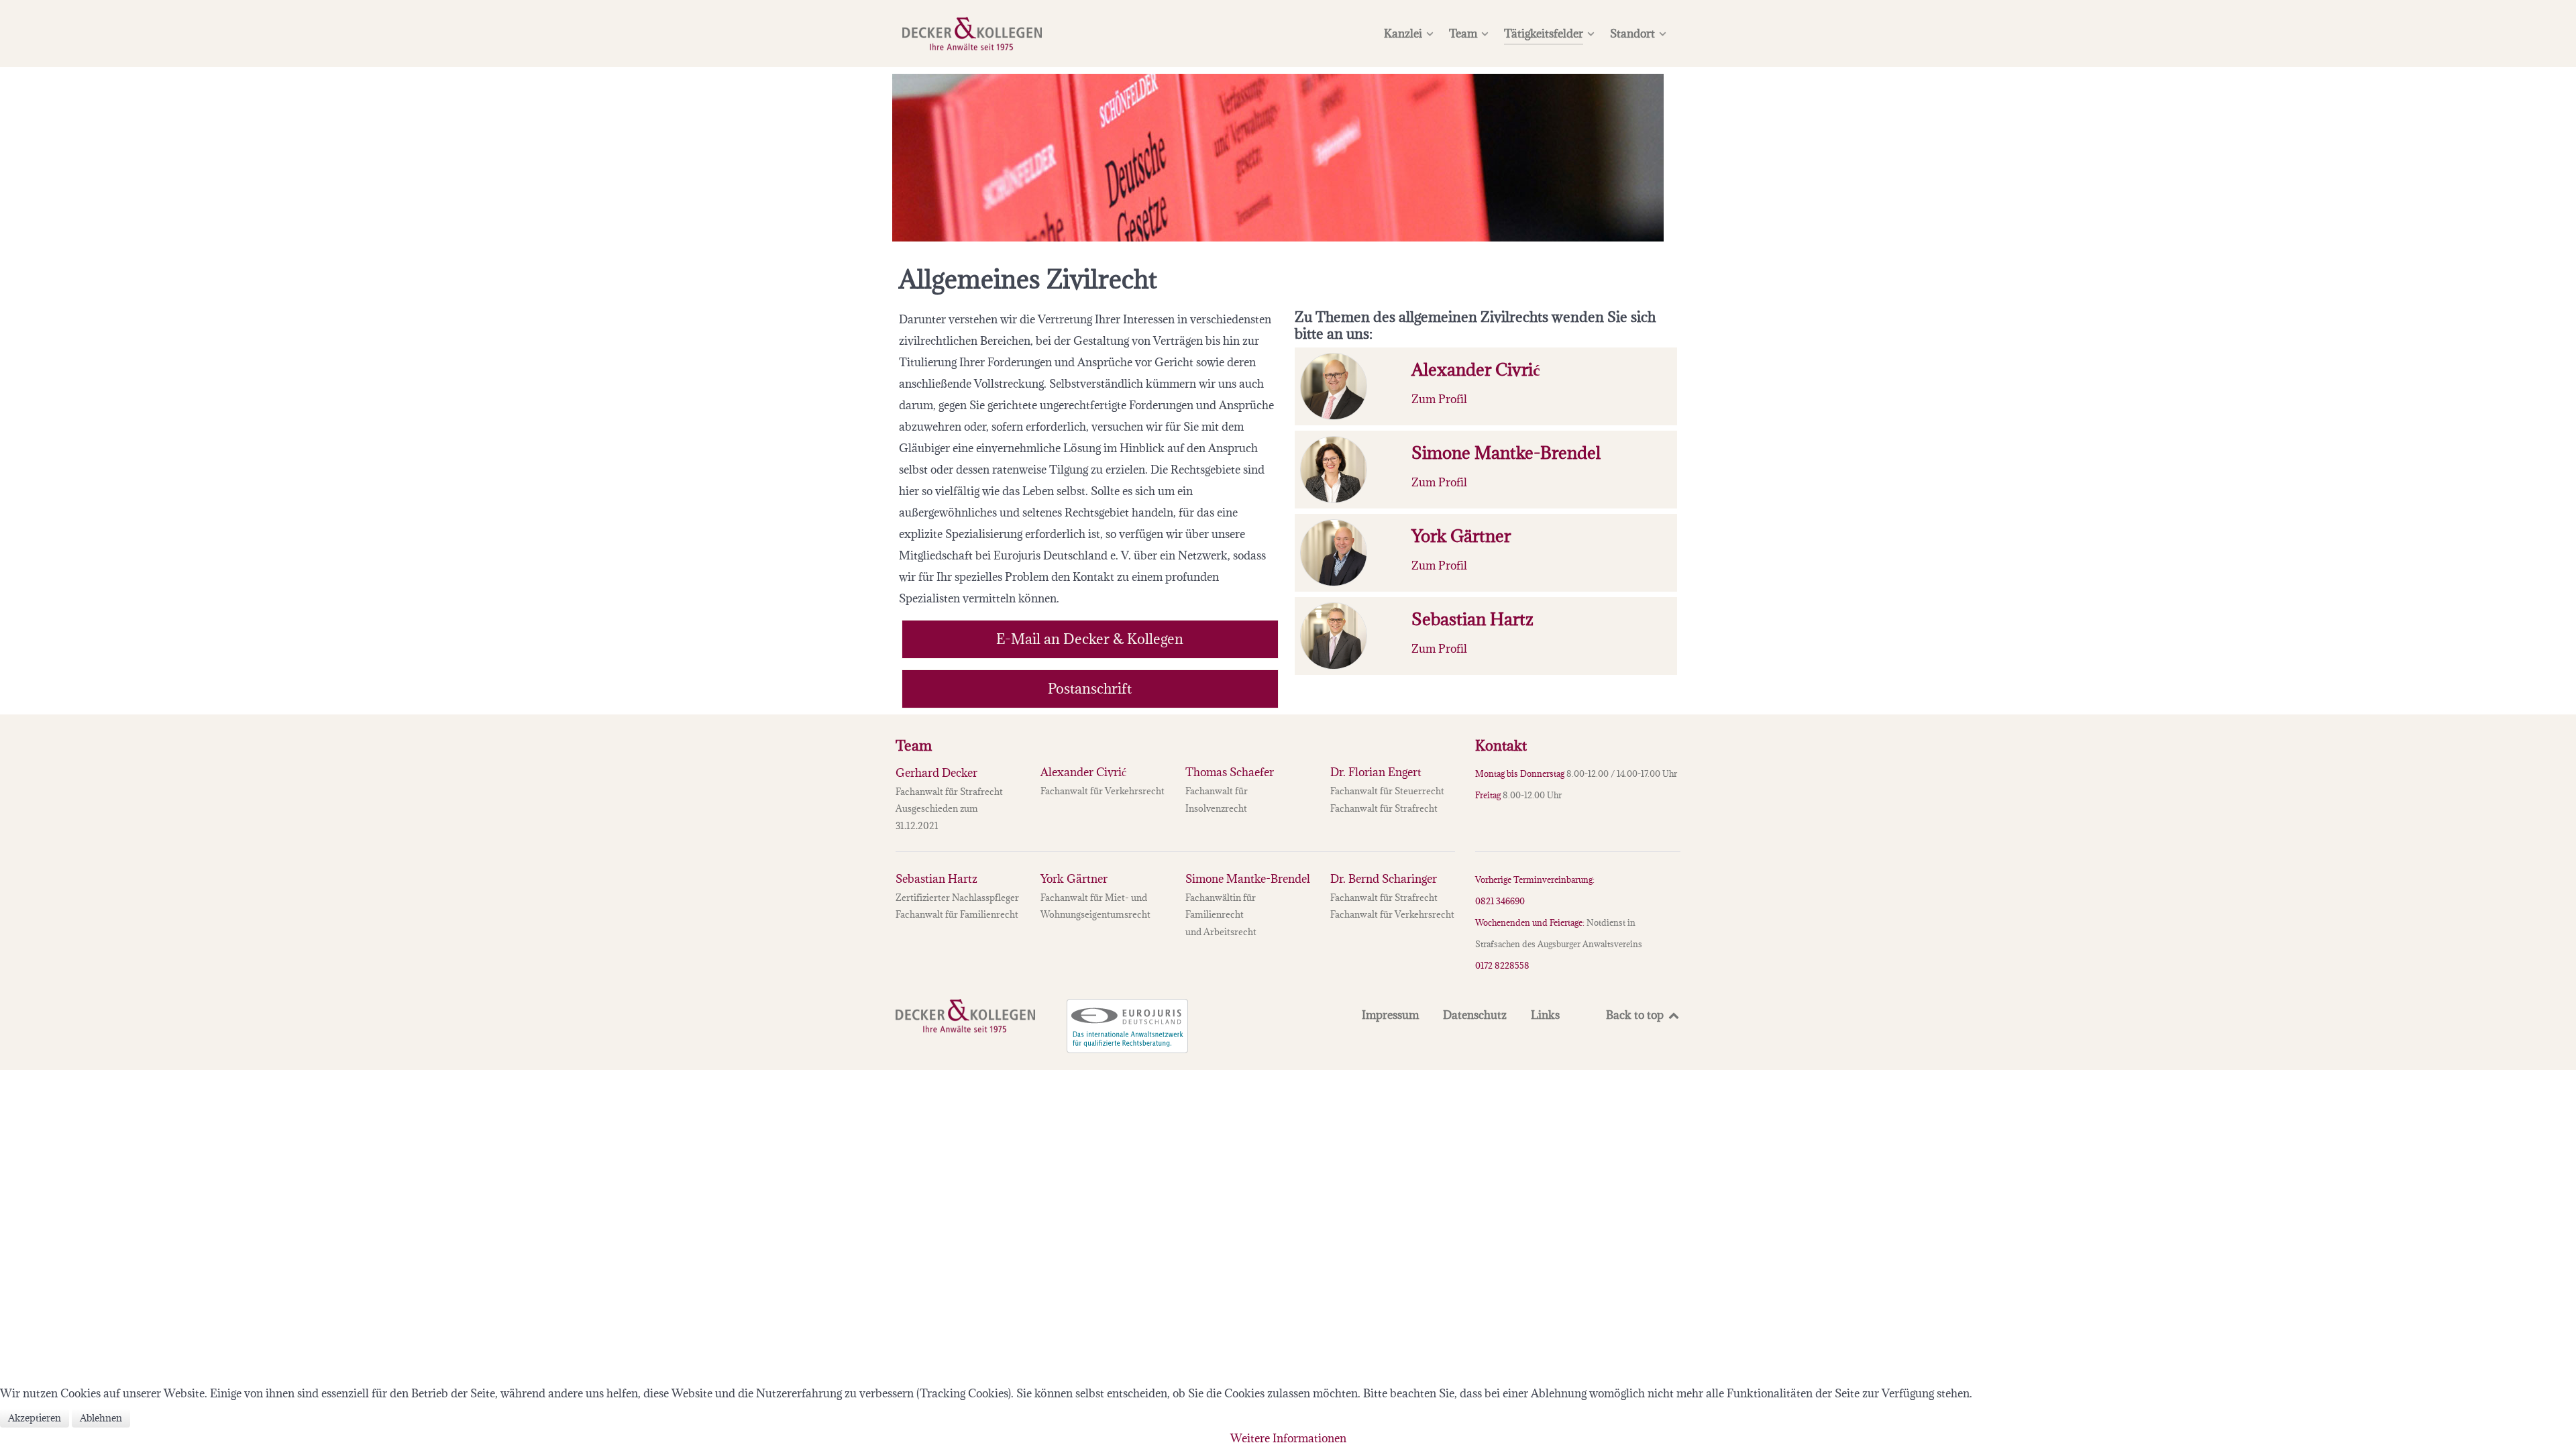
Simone (1248, 879)
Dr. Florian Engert (1376, 772)
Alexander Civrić (1083, 772)
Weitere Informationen (1288, 1438)
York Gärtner (1074, 879)
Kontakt (1501, 746)
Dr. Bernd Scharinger (1384, 879)
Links (1545, 1015)
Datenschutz (1475, 1015)
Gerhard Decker (936, 773)
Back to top (1636, 1015)
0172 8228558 (1502, 965)
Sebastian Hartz (936, 879)
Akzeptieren (35, 1418)
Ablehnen (101, 1418)
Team (914, 746)
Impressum (1390, 1015)
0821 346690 (1500, 901)
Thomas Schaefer (1230, 772)
